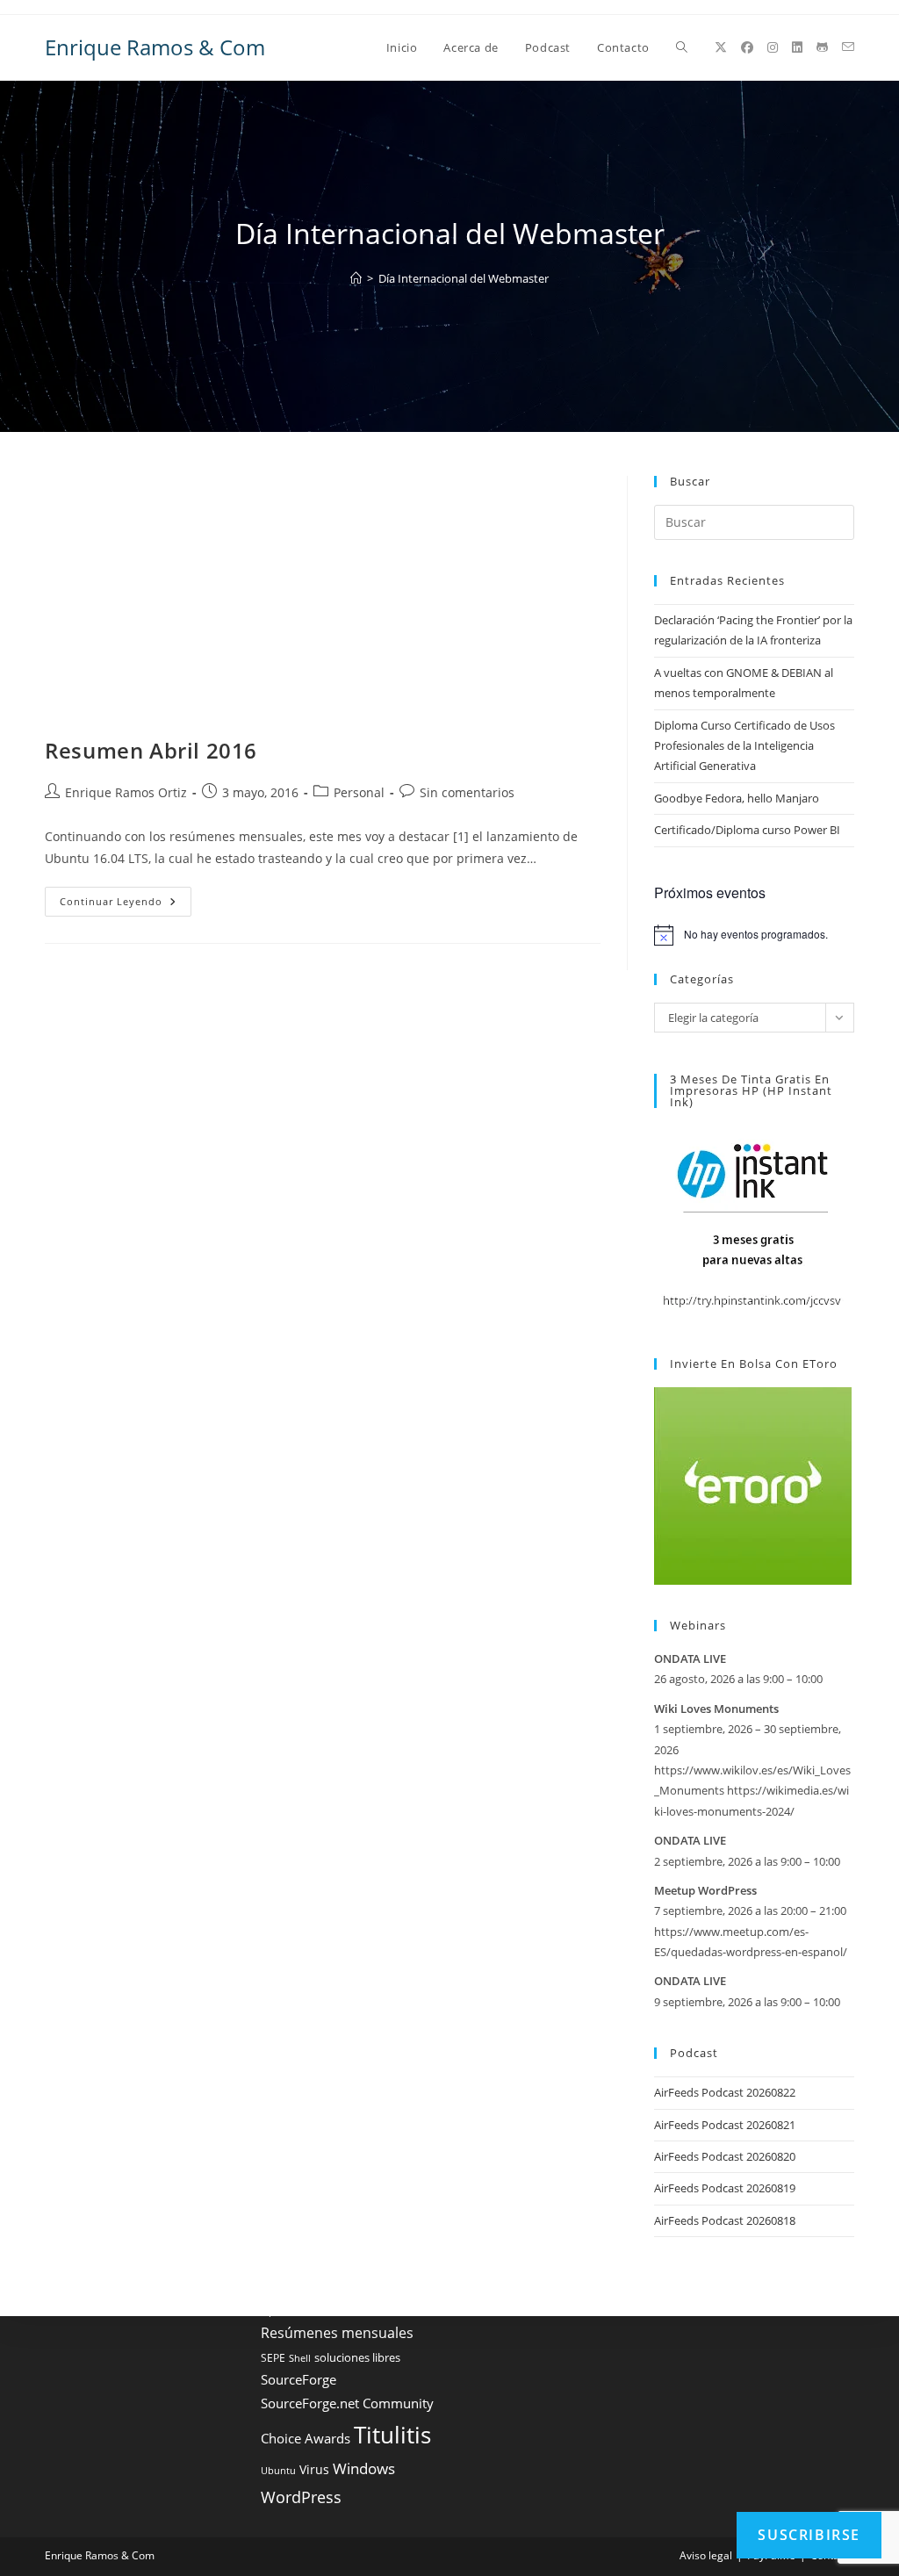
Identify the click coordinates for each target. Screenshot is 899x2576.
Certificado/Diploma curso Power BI (747, 830)
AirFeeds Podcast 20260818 (725, 2220)
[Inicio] (356, 278)
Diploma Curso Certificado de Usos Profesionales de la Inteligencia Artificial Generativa (744, 746)
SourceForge (298, 2379)
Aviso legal (706, 2555)
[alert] (754, 935)
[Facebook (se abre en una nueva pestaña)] (747, 47)
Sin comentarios (467, 792)
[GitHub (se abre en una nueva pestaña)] (822, 47)
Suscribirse (809, 2535)
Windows (364, 2468)
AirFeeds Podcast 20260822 (725, 2092)
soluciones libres (357, 2358)
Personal (359, 792)
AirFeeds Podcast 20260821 (725, 2125)
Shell (300, 2358)
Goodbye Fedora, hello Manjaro (737, 798)
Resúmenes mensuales (337, 2333)
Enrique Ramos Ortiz (126, 792)
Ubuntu (278, 2471)
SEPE (273, 2358)
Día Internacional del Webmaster (464, 278)
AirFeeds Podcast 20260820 (725, 2156)
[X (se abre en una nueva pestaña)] (721, 47)
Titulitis (392, 2435)
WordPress (301, 2497)
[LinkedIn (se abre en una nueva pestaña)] (797, 47)
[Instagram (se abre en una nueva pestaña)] (773, 47)
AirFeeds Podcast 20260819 (725, 2188)
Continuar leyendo (126, 905)
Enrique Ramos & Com (155, 47)
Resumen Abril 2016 (151, 750)
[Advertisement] (323, 606)
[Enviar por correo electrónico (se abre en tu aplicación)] (848, 47)
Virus (314, 2469)
